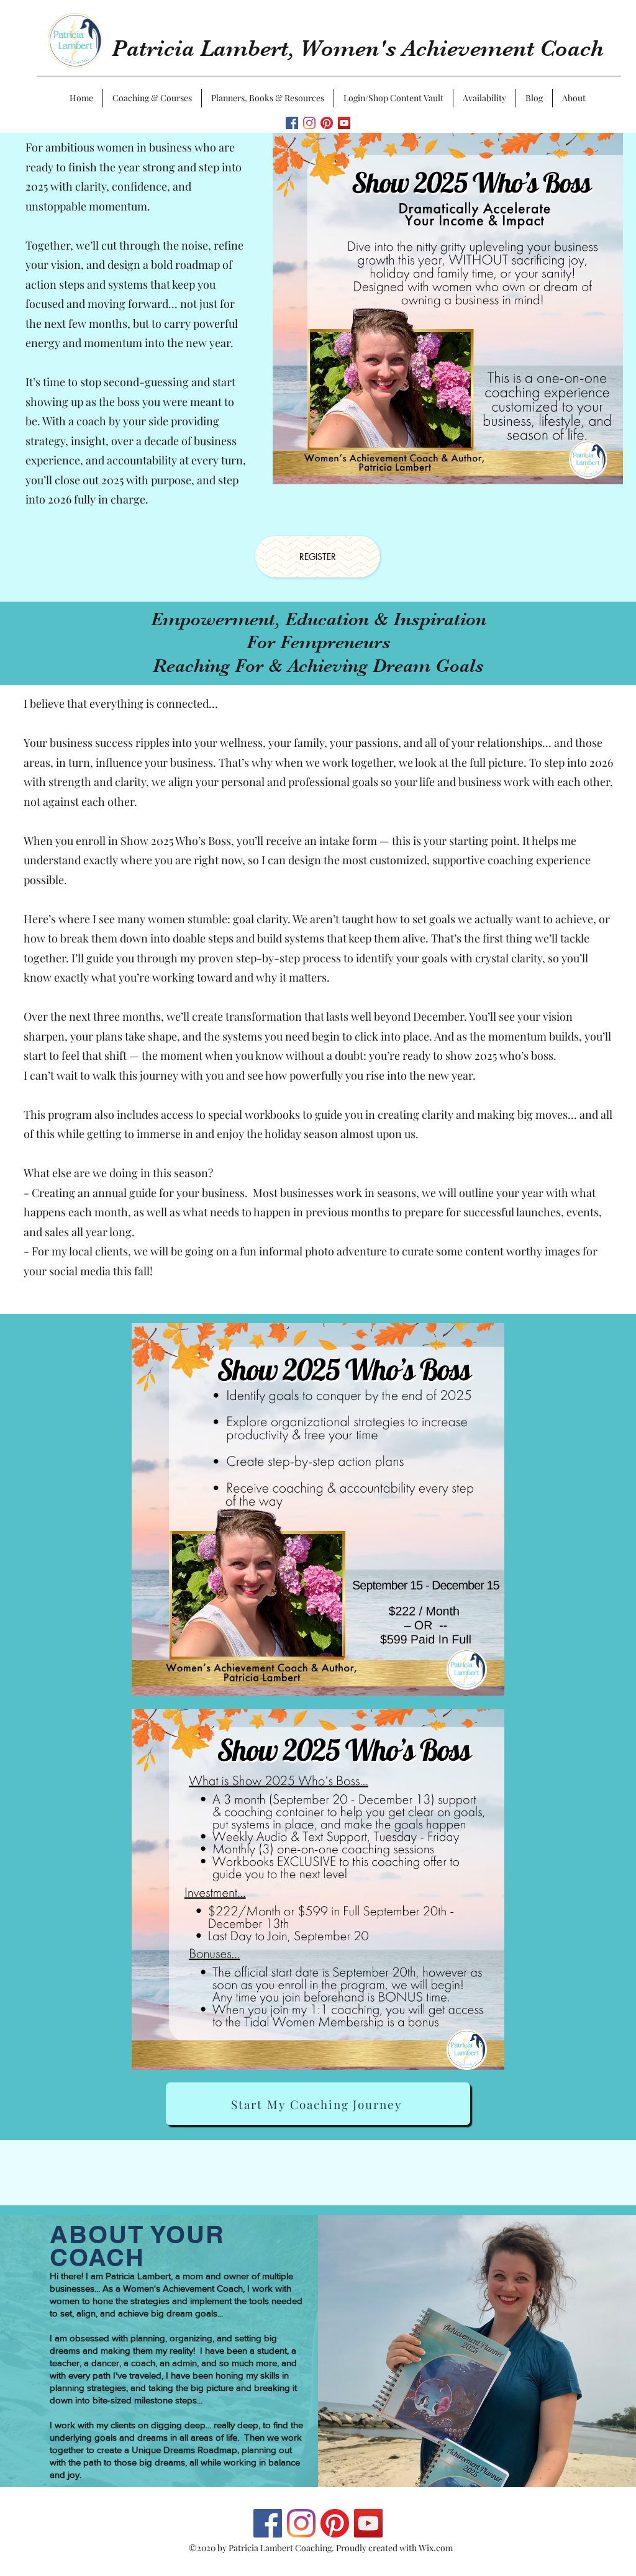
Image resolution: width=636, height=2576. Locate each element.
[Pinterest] (327, 123)
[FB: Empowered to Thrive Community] (292, 123)
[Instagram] (309, 123)
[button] (152, 98)
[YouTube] (344, 123)
